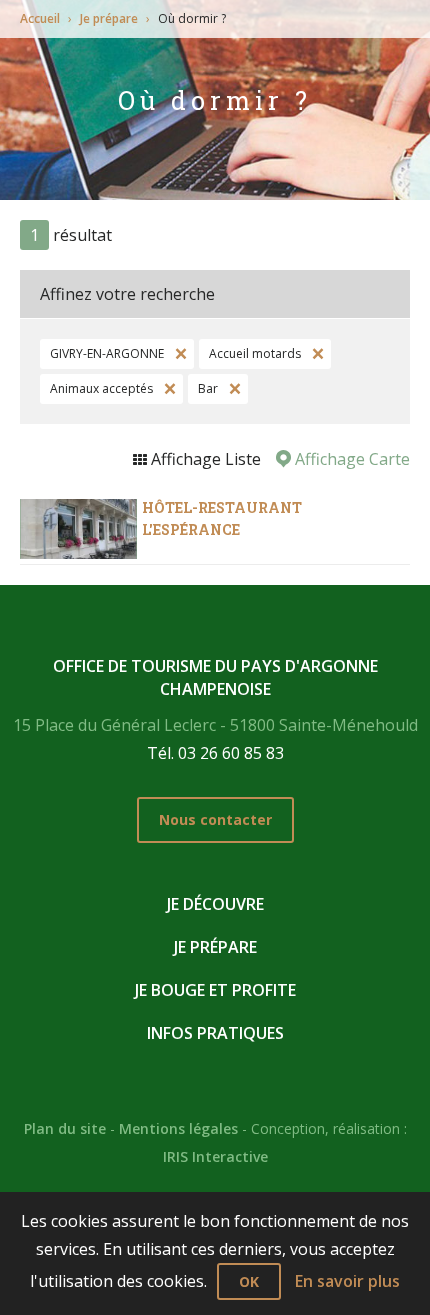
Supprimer (179, 354)
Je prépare (109, 18)
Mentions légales (178, 1128)
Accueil (40, 18)
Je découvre (215, 904)
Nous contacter (215, 819)
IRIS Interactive (215, 1156)
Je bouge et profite (215, 990)
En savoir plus (347, 1281)
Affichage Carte (350, 459)
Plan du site (65, 1128)
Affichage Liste (204, 459)
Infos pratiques (215, 1033)
